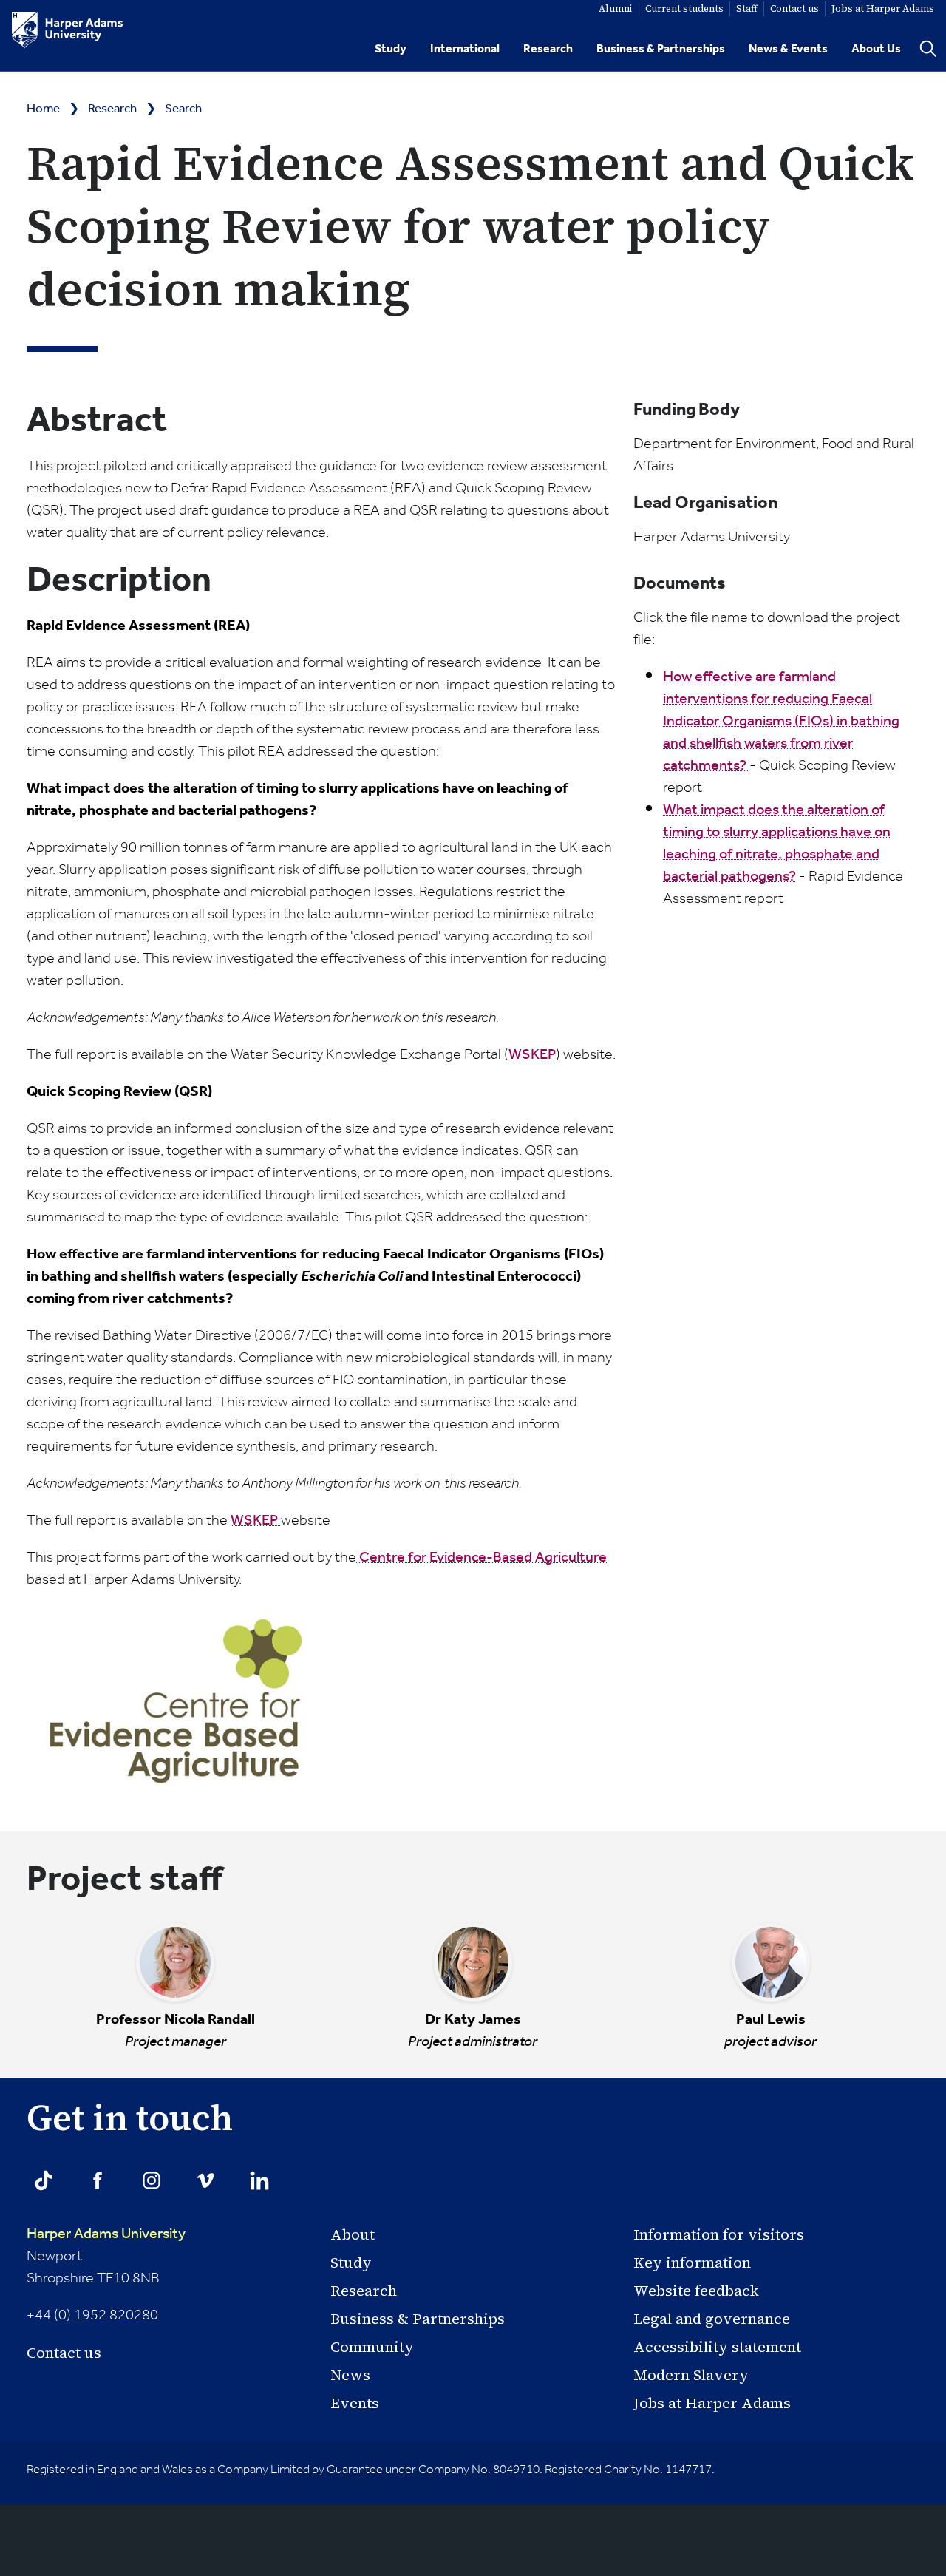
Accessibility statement (717, 2347)
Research (548, 49)
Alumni (616, 9)
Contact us (64, 2353)
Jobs (883, 9)
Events (355, 2403)
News (350, 2375)
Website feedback (696, 2291)
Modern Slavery (691, 2375)
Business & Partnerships (661, 49)
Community (372, 2347)
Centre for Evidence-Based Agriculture (481, 1558)
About (353, 2234)
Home (43, 109)
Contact (794, 9)
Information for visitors (719, 2234)
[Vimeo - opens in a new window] (205, 2180)
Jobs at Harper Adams (712, 2403)
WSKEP (532, 1055)
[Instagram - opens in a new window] (152, 2180)
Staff (747, 9)
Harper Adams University (106, 2234)
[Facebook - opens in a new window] (98, 2180)
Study (391, 49)
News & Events (788, 49)
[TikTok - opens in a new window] (44, 2180)
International (465, 49)
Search (183, 109)
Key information (692, 2263)
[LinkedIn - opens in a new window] (259, 2180)
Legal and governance (712, 2319)
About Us (876, 49)
